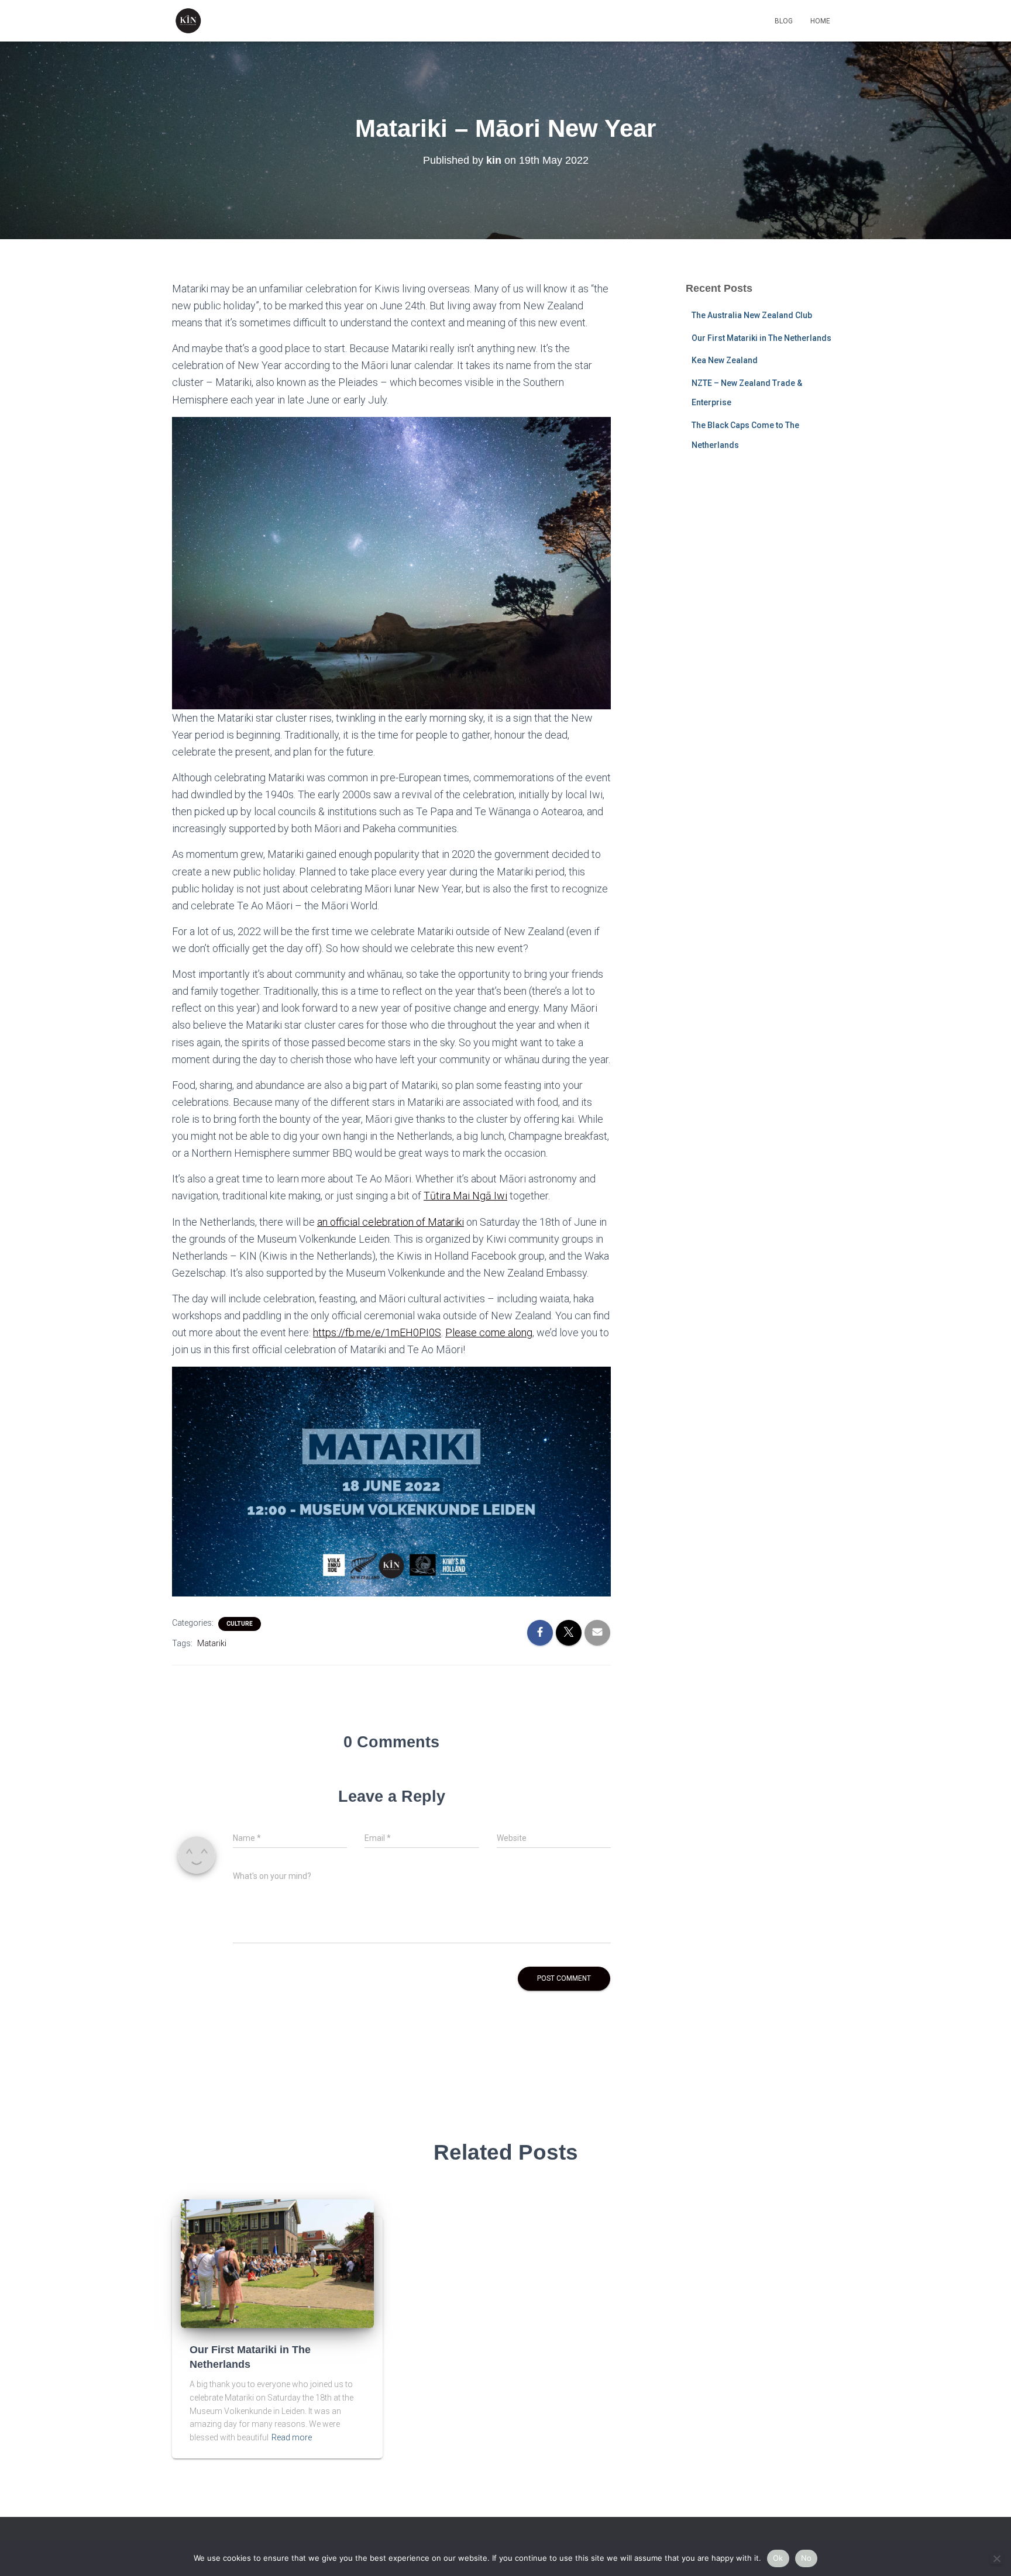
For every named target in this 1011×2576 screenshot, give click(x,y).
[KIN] (188, 21)
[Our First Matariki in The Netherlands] (277, 2263)
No (807, 2558)
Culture (240, 1624)
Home (820, 21)
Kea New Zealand (725, 360)
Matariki (212, 1643)
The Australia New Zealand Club (752, 315)
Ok (778, 2558)
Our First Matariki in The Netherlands (761, 338)
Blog (784, 21)
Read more (292, 2437)
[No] (996, 2558)
